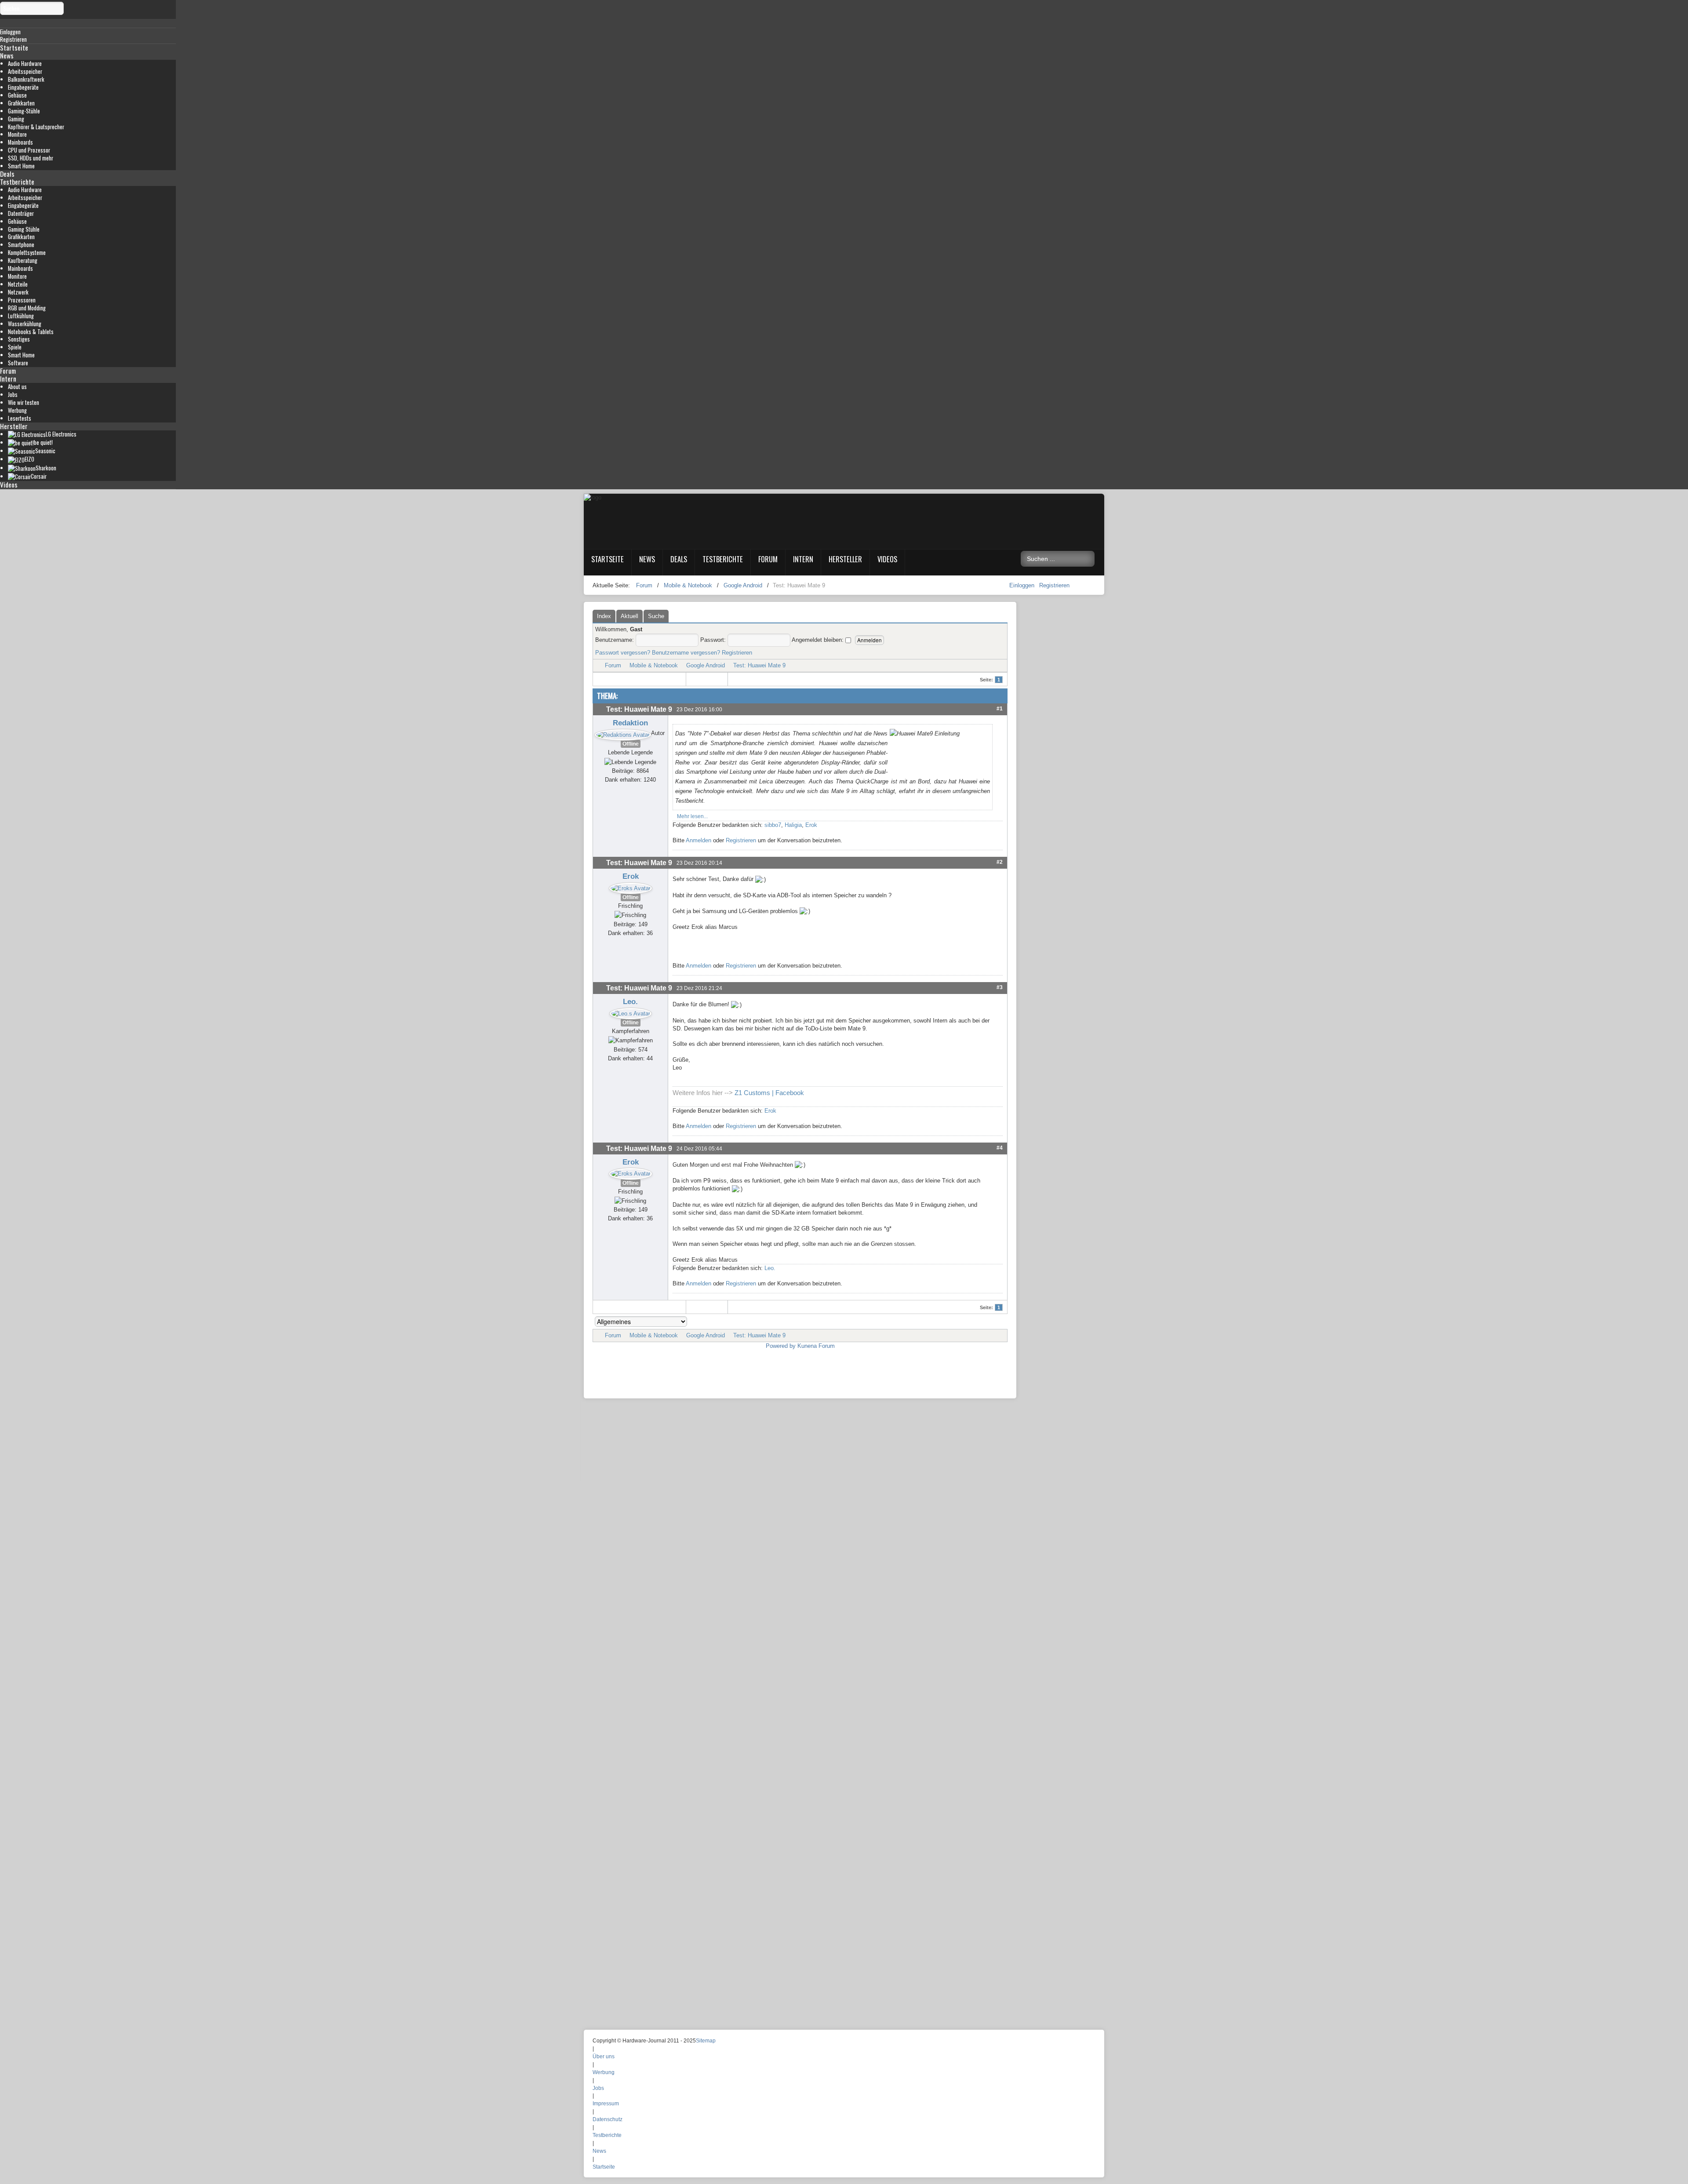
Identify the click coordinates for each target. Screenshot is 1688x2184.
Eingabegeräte (23, 87)
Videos (9, 484)
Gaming (16, 119)
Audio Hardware (25, 64)
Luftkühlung (21, 316)
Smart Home (21, 166)
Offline (631, 744)
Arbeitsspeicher (25, 71)
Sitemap (706, 2041)
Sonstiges (19, 339)
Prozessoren (22, 300)
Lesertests (20, 418)
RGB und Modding (27, 308)
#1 (1000, 708)
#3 (1000, 987)
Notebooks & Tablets (31, 332)
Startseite (14, 47)
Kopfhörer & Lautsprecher (36, 127)
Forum (8, 371)
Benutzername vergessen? (686, 653)
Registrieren (1054, 585)
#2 (1000, 862)
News (7, 55)
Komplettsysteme (27, 253)
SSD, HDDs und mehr (31, 158)
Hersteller (14, 426)
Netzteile (18, 284)
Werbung (17, 410)
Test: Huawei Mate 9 (759, 665)
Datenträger (21, 213)
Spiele (15, 347)
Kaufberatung (23, 260)
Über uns (604, 2057)
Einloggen (1023, 585)
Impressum (606, 2104)
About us (17, 387)
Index (604, 616)
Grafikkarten (21, 103)
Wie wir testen (24, 402)
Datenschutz (608, 2119)
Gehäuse (17, 95)
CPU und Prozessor (29, 150)
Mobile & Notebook (654, 665)
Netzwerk (18, 292)
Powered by (781, 1346)
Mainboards (20, 142)
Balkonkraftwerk (26, 79)
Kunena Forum (816, 1346)
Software (18, 363)
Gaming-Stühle (24, 111)
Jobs (13, 395)
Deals (7, 174)
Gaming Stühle (24, 229)
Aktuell (629, 616)
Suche (656, 616)
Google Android (706, 665)
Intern (8, 379)
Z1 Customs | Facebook (769, 1093)
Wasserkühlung (25, 324)
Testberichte (17, 182)
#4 (1000, 1148)
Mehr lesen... (692, 816)
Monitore (17, 134)
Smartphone (21, 245)
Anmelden (698, 840)
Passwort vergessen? (623, 653)
